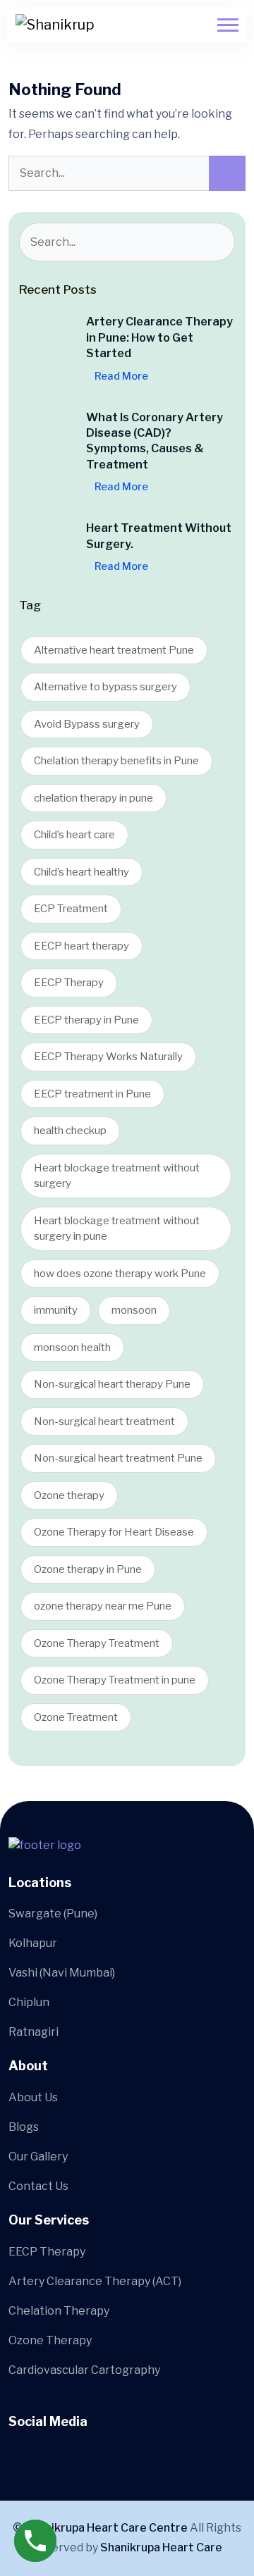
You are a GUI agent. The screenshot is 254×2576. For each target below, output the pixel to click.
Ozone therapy (69, 1495)
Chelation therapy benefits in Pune (116, 761)
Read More (121, 376)
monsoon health (72, 1348)
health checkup (70, 1131)
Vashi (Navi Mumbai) (62, 1973)
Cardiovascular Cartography (84, 2370)
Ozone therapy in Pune (88, 1569)
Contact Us (38, 2186)
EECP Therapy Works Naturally (108, 1057)
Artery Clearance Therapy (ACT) (95, 2281)
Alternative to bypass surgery (105, 687)
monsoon (134, 1310)
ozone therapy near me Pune (103, 1606)
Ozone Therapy (50, 2340)
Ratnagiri (34, 2032)
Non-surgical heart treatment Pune (118, 1458)
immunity (56, 1310)
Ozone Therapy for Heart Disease (114, 1532)
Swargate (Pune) (53, 1914)
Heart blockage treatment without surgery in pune (117, 1229)
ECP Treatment (71, 909)
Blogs (24, 2127)
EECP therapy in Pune (86, 1020)
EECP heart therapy (81, 946)
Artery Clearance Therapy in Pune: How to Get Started (159, 337)
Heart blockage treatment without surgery (117, 1176)
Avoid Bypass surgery (87, 724)
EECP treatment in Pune (92, 1094)
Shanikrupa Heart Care (161, 2547)
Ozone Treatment (76, 1717)
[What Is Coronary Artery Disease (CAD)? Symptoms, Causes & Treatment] (47, 438)
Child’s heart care (74, 835)
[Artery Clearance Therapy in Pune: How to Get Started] (47, 342)
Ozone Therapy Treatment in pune (115, 1680)
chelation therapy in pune (93, 798)
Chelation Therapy (59, 2311)
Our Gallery (38, 2157)
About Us (33, 2097)
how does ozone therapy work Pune (120, 1274)
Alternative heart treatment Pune (114, 650)
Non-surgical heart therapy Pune (112, 1384)
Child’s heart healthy (81, 872)
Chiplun (29, 2002)
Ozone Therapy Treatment (97, 1643)
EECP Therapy (69, 983)
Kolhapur (33, 1943)
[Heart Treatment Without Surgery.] (47, 549)
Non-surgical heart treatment (104, 1421)
